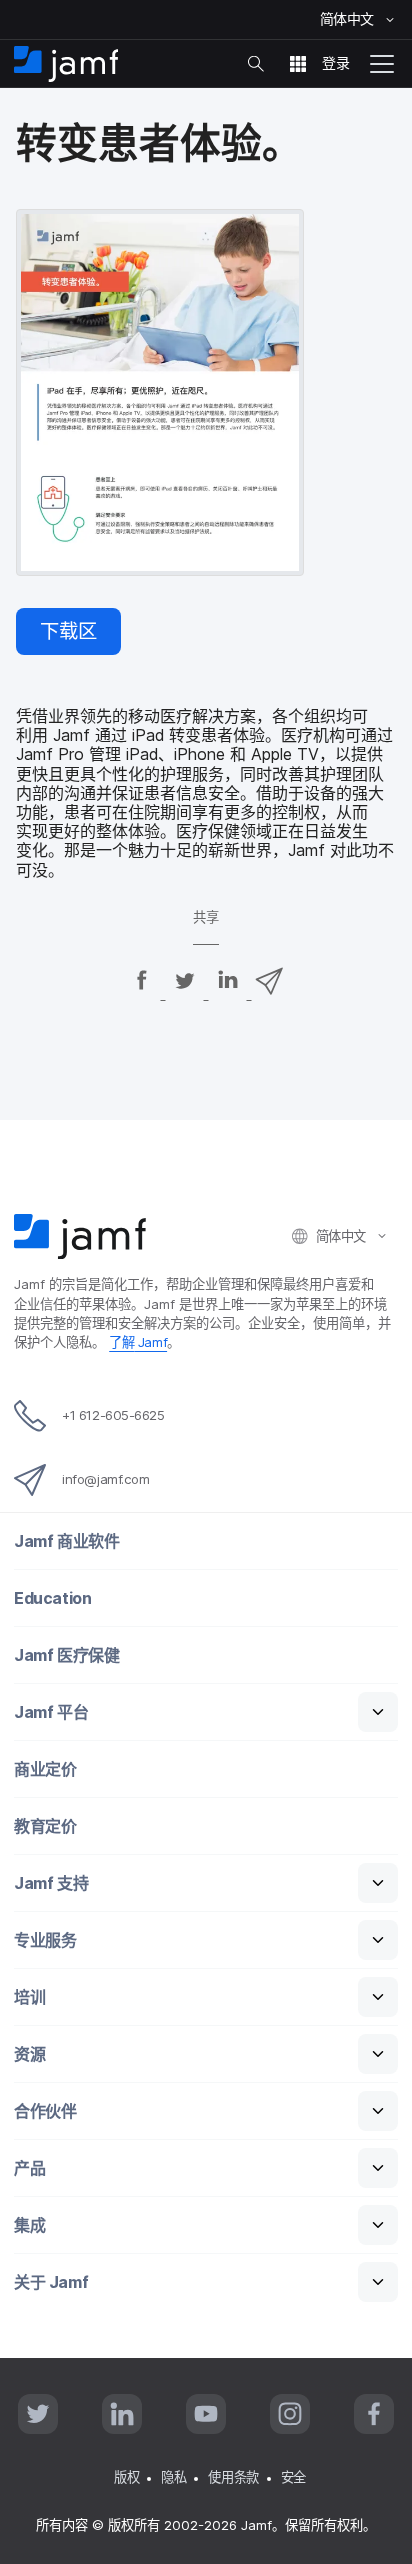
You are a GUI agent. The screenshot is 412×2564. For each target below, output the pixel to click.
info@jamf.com (105, 1479)
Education (52, 1598)
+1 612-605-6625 (113, 1415)
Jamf (138, 1342)
